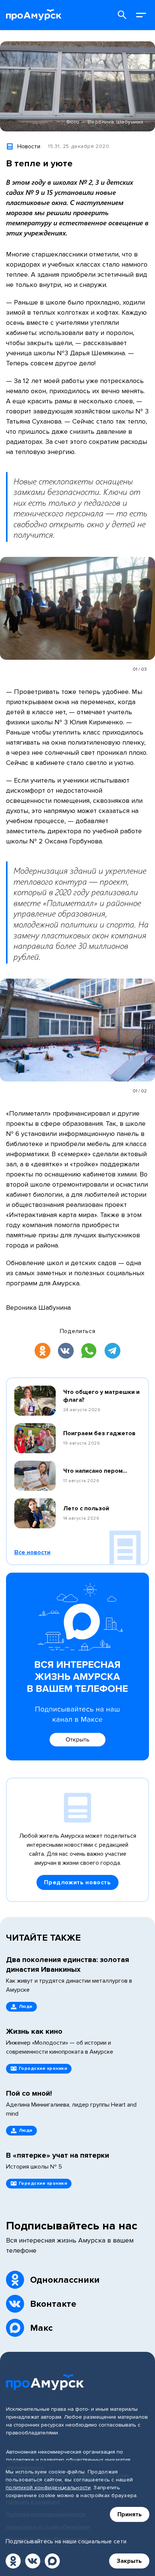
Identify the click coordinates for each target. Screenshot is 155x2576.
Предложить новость (77, 1882)
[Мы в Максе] (52, 2561)
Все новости (32, 1552)
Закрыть (129, 2561)
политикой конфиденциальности (48, 2488)
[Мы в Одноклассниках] (13, 2561)
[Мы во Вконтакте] (33, 2561)
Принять (130, 2514)
